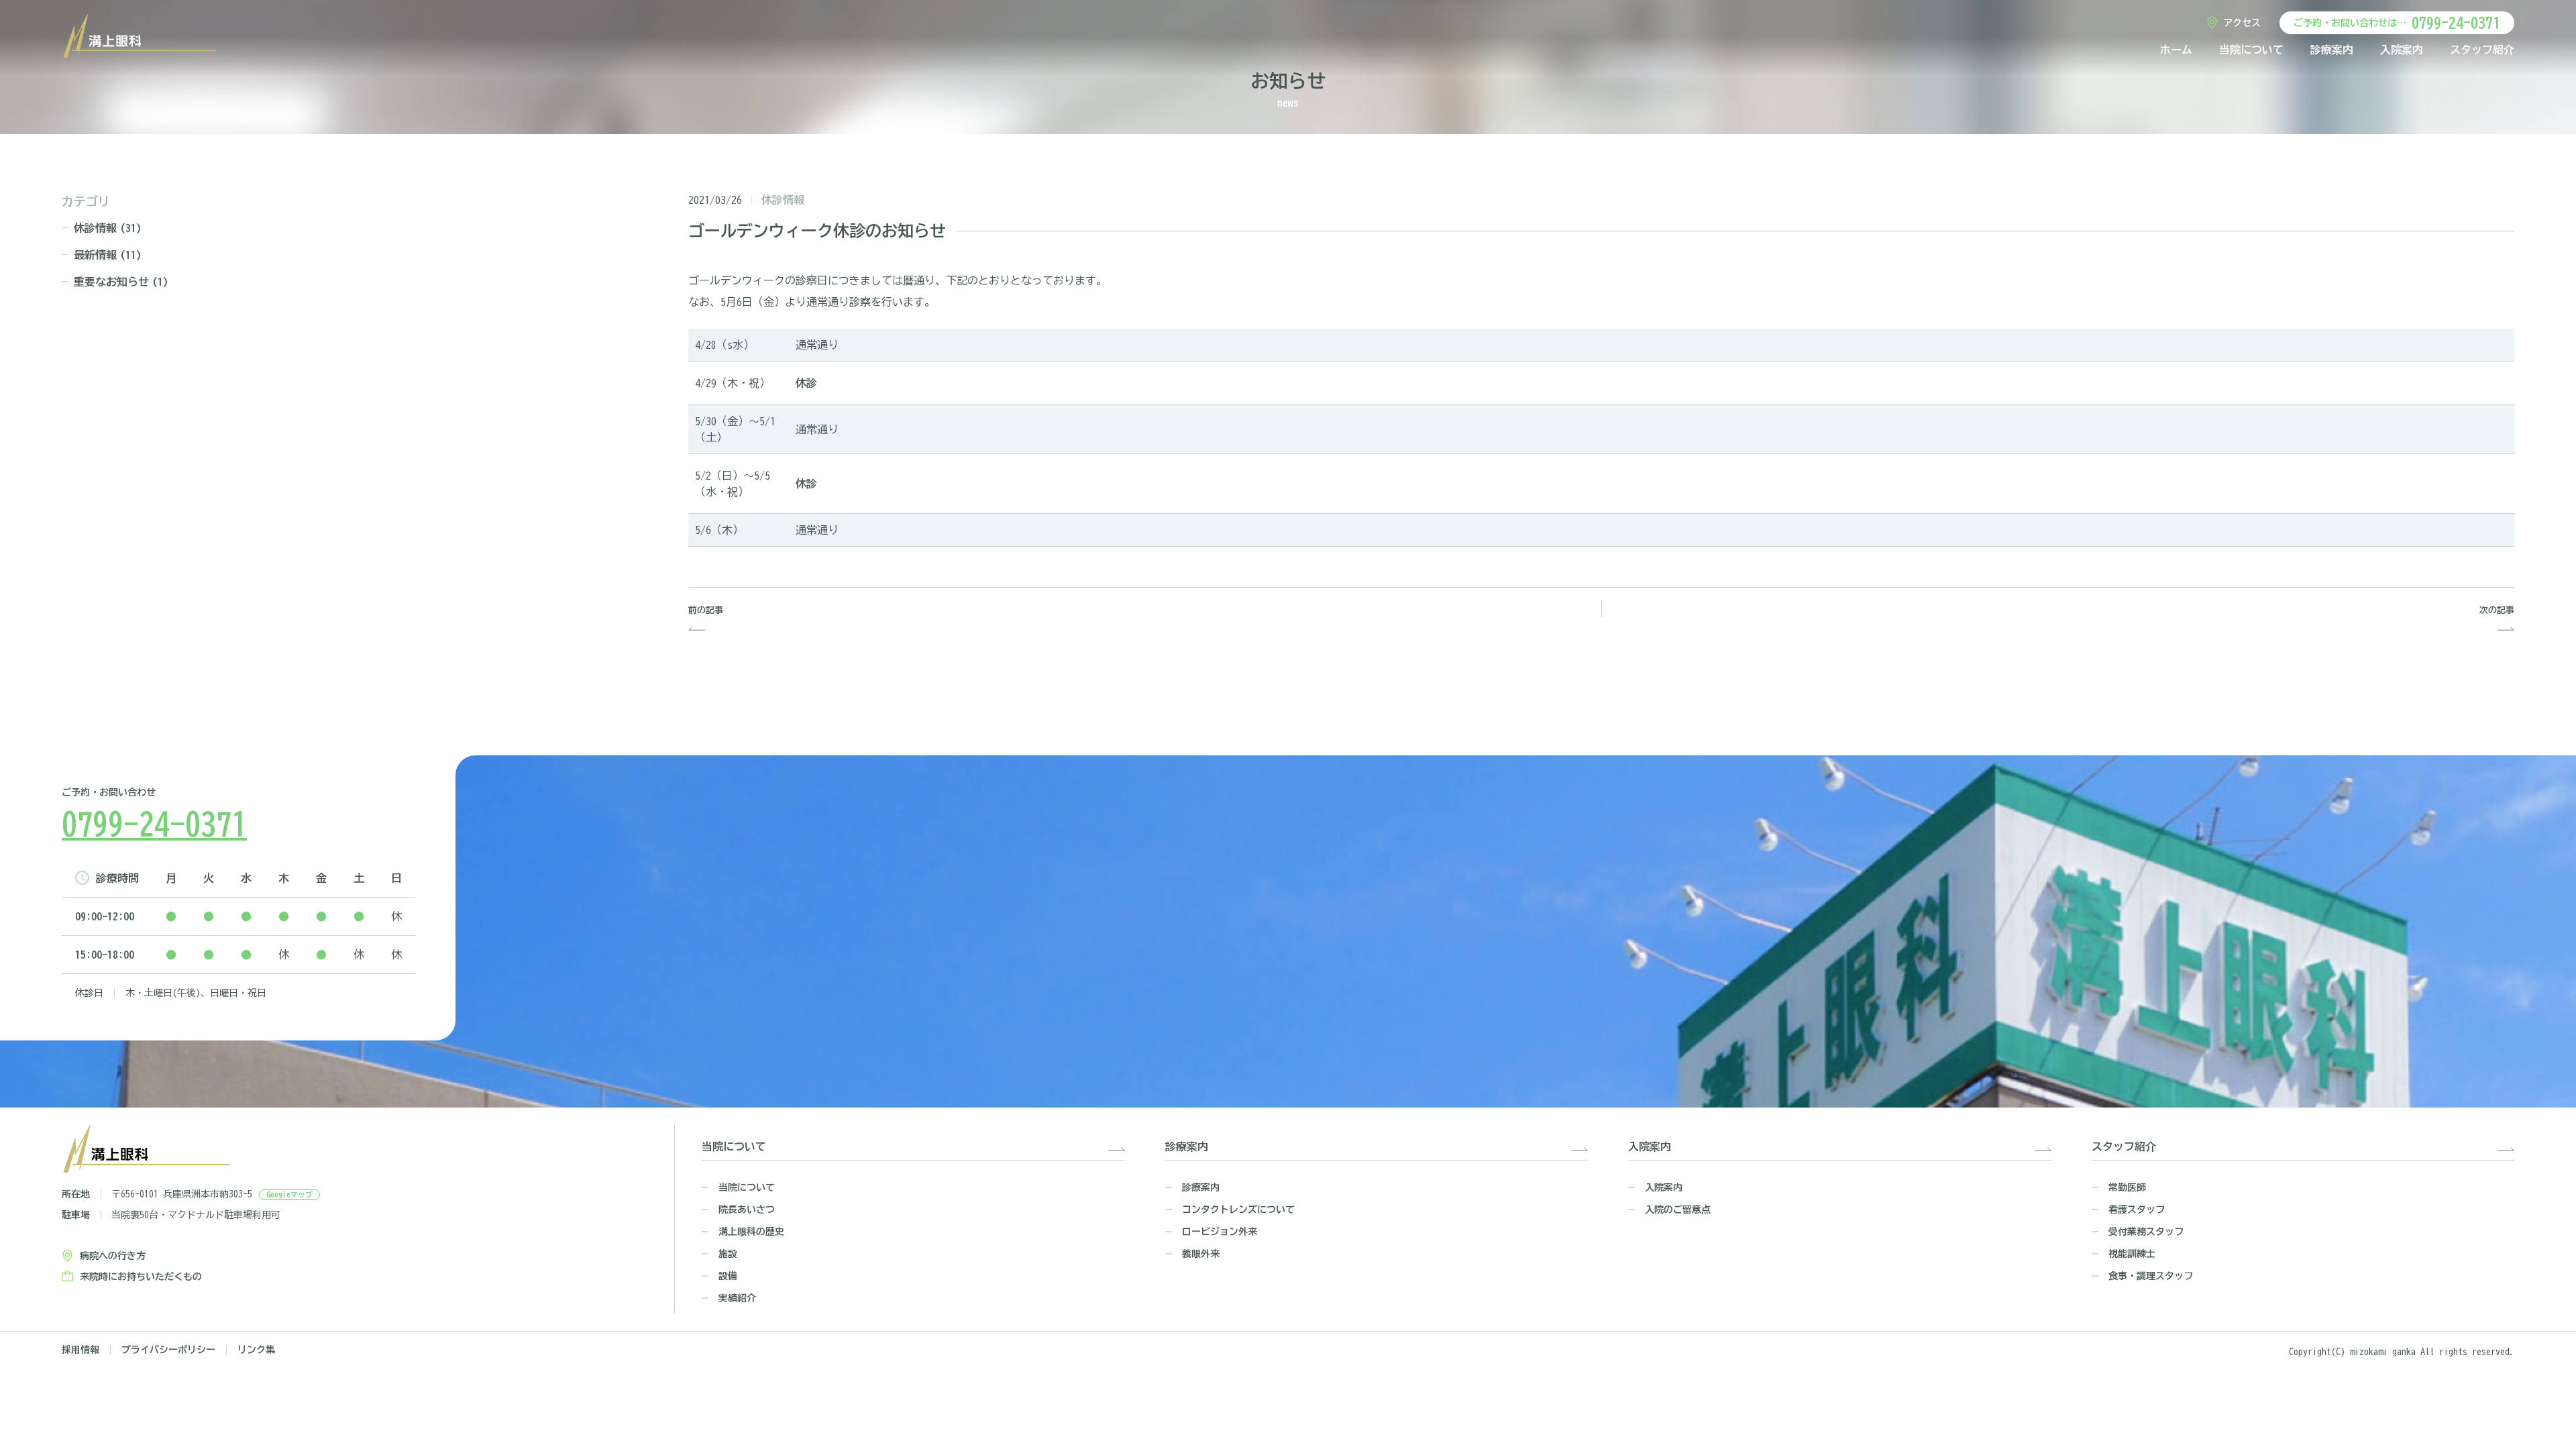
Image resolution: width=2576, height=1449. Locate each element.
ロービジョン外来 (1220, 1232)
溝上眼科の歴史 (751, 1232)
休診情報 (108, 228)
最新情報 (108, 255)
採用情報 (80, 1350)
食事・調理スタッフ (2151, 1276)
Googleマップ (289, 1194)
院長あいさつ (747, 1210)
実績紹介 (737, 1298)
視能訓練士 (2132, 1254)
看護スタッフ (2137, 1210)
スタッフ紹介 (2482, 50)
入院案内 (2402, 50)
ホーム (2176, 50)
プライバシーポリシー (168, 1350)
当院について (2251, 50)
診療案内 (2332, 50)
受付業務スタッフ (2146, 1232)
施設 (728, 1254)
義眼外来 (1201, 1254)
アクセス (2242, 23)
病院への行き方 (113, 1256)
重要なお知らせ (121, 282)
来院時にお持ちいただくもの (141, 1277)
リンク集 (256, 1350)
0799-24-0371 (2456, 23)
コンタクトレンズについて (1238, 1210)
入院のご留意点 (1678, 1210)
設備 (728, 1276)
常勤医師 (2127, 1187)
